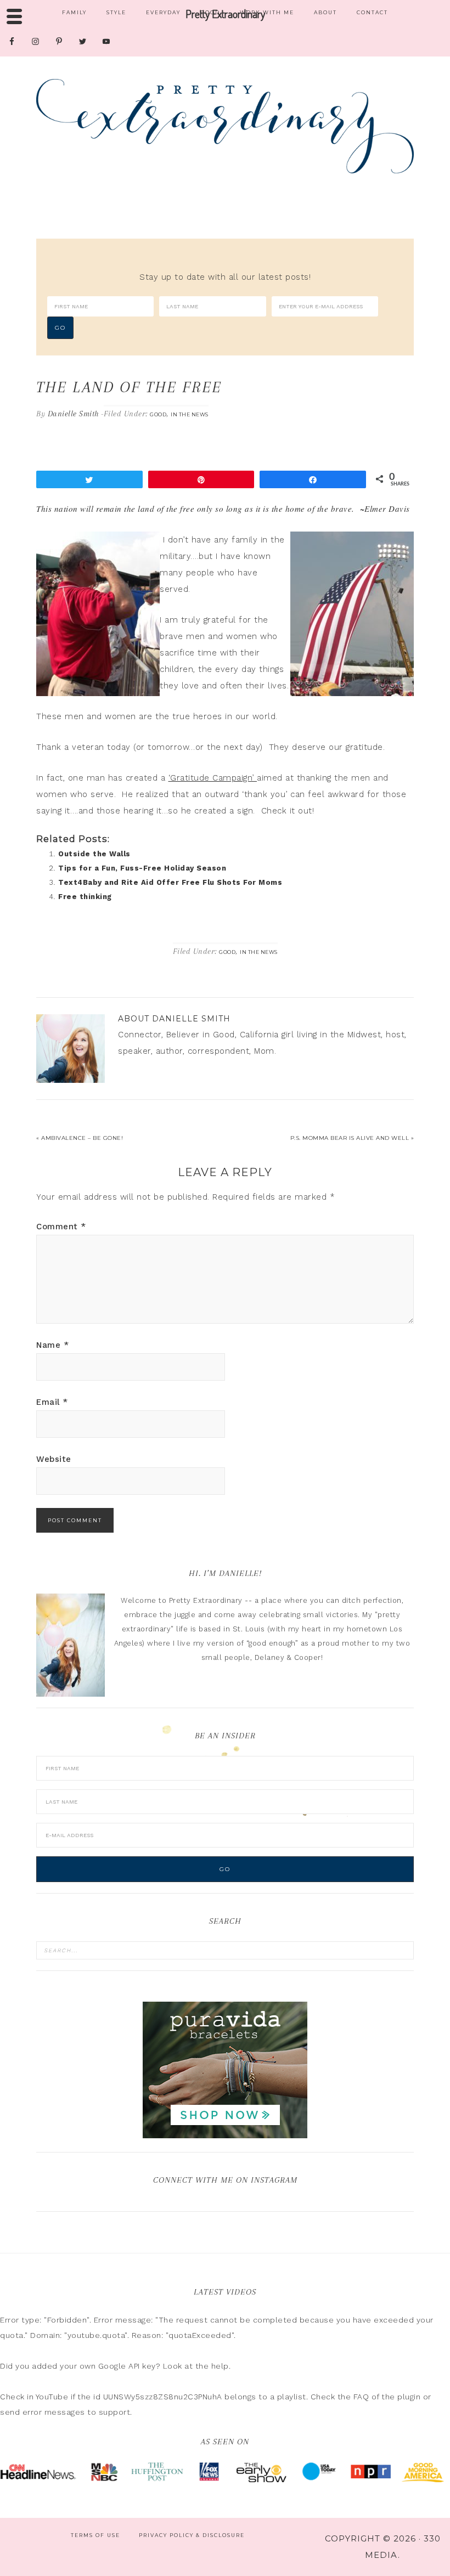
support (115, 2412)
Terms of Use (95, 2535)
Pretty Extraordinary (225, 126)
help (220, 2366)
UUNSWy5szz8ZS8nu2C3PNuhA (163, 2397)
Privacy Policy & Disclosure (192, 2535)
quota (12, 2335)
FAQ (361, 2397)
